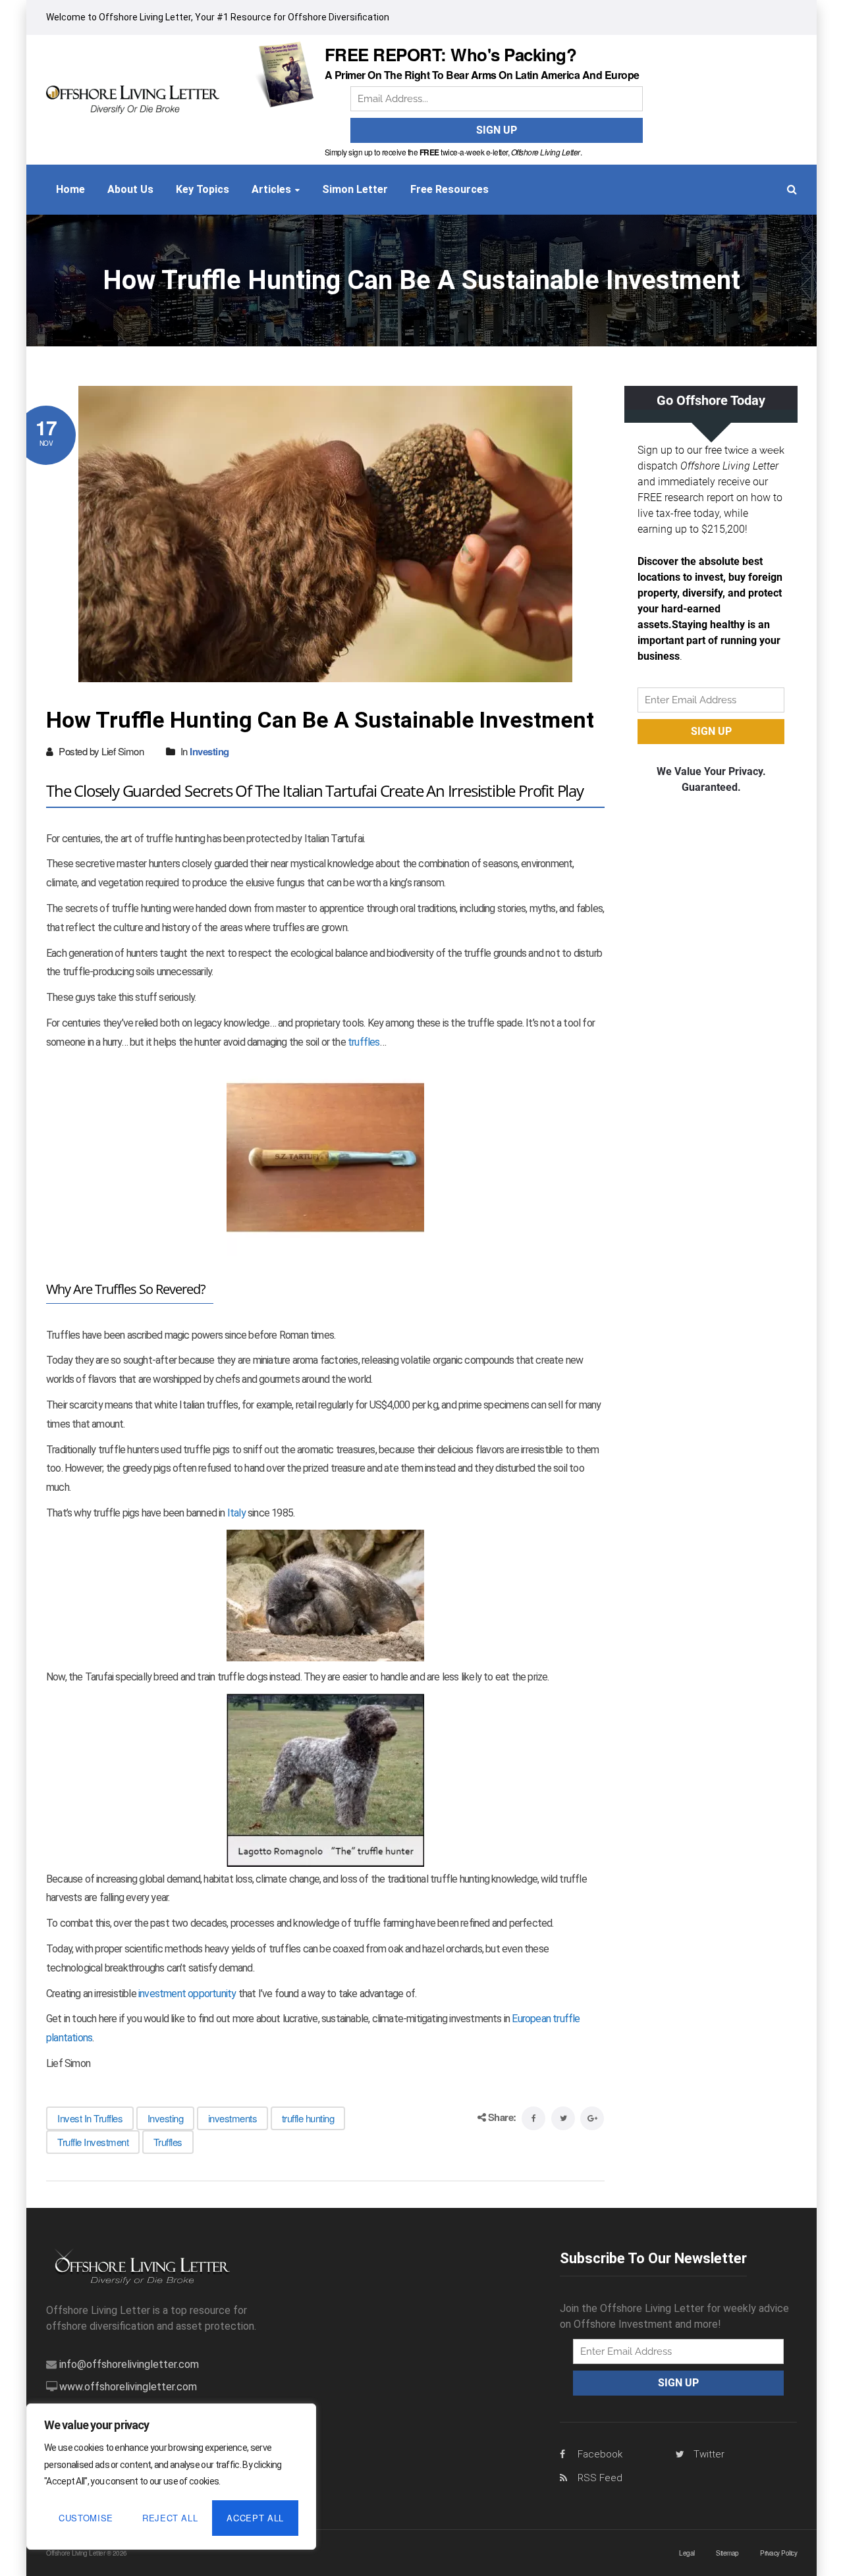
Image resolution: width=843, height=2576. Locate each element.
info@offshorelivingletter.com (129, 2364)
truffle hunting (308, 2118)
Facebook (600, 2454)
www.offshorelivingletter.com (128, 2387)
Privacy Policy (778, 2553)
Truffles (168, 2142)
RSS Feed (600, 2478)
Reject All (170, 2518)
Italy (236, 1513)
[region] (171, 2477)
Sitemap (727, 2553)
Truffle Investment (93, 2142)
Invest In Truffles (90, 2118)
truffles (364, 1042)
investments (233, 2118)
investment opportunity (187, 1994)
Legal (687, 2553)
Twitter (709, 2454)
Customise (86, 2518)
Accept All (255, 2518)
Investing (209, 751)
